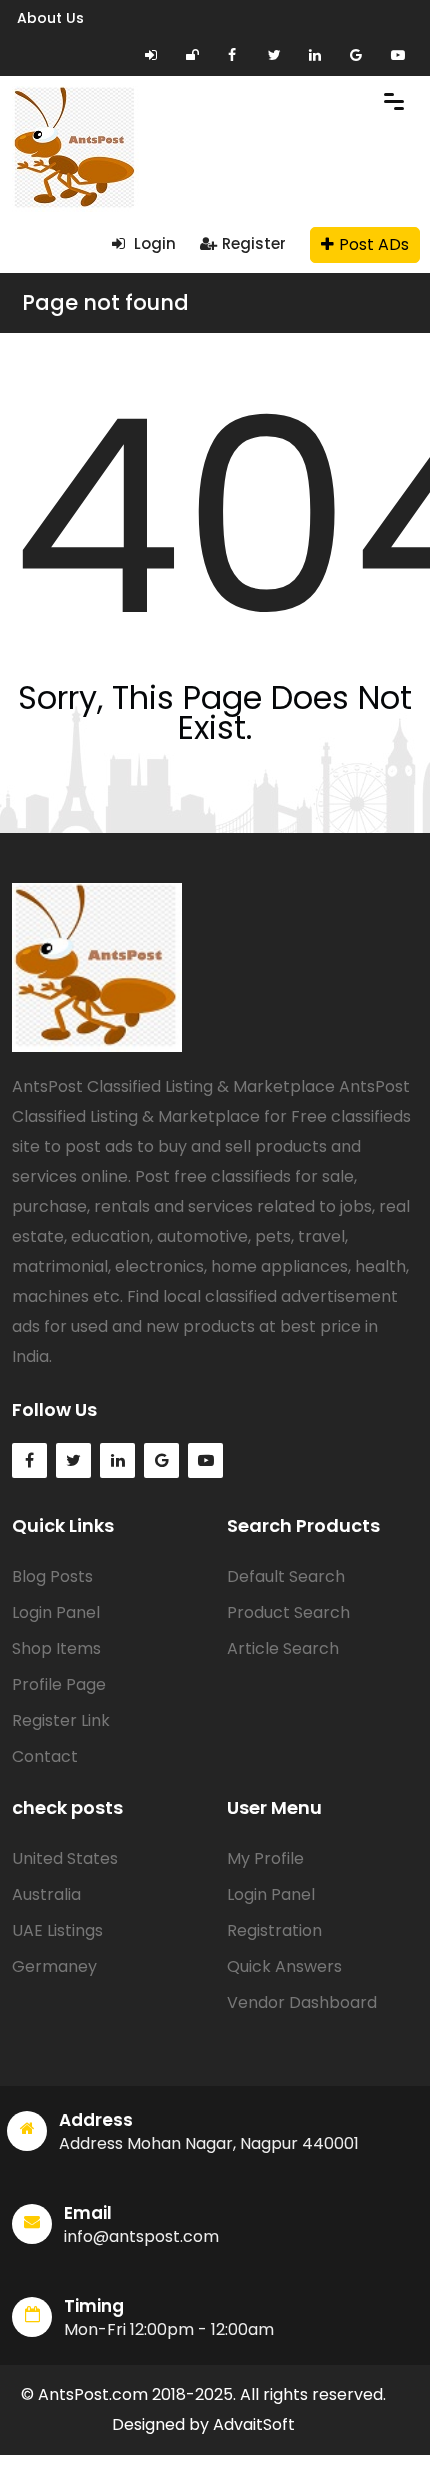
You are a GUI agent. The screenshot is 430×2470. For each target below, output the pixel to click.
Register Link (61, 1720)
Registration (274, 1930)
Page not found (105, 302)
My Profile (265, 1858)
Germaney (54, 1966)
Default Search (286, 1576)
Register (254, 243)
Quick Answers (284, 1966)
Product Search (288, 1612)
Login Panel (56, 1612)
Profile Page (59, 1684)
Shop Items (56, 1648)
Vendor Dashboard (302, 2002)
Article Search (283, 1648)
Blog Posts (52, 1576)
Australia (46, 1894)
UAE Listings (57, 1930)
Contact (45, 1756)
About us (50, 18)
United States (65, 1858)
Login (153, 243)
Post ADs (374, 244)
